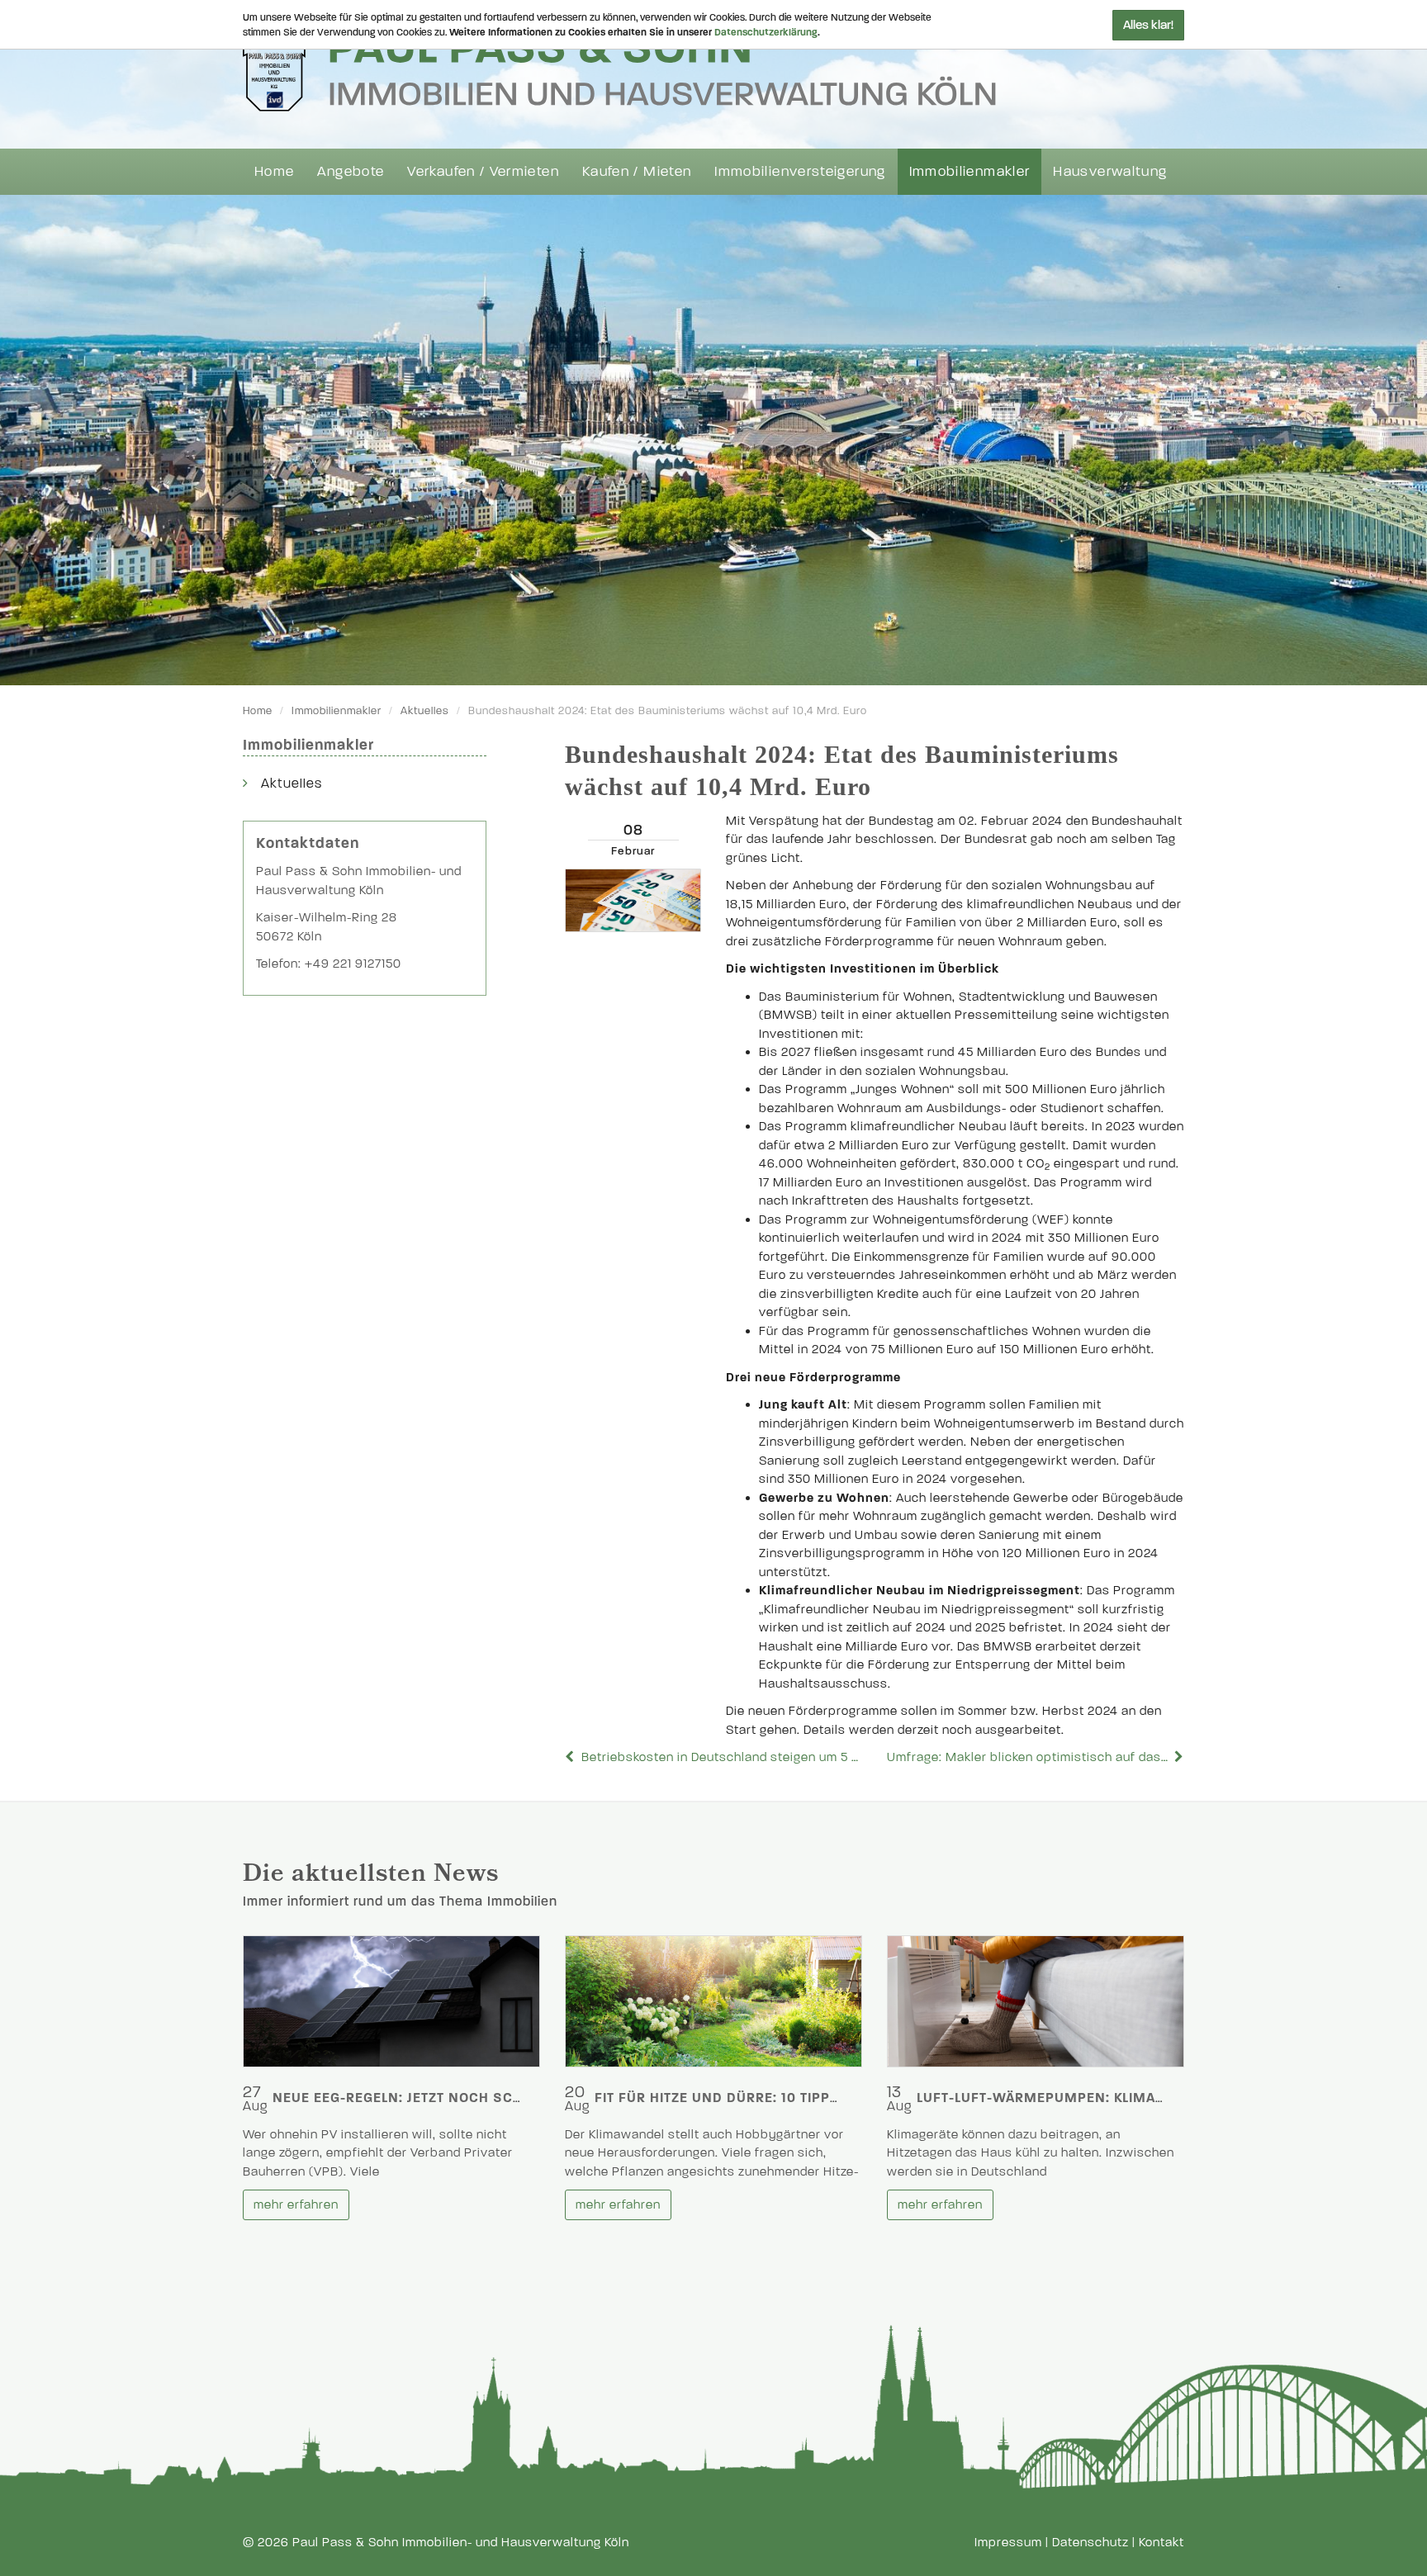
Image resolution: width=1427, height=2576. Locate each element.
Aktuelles (425, 711)
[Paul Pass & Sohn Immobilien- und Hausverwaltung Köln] (619, 67)
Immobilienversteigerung (800, 171)
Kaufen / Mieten (637, 171)
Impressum (1008, 2542)
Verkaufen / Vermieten (483, 171)
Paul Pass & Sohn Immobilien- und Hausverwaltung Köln (461, 2542)
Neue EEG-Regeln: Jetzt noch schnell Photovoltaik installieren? (518, 2098)
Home (274, 171)
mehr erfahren (296, 2204)
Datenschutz (1090, 2542)
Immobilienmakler (970, 171)
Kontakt (1162, 2542)
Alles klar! (1148, 25)
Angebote (351, 171)
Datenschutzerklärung (766, 32)
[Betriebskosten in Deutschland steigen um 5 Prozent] (571, 1757)
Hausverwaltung (1110, 171)
